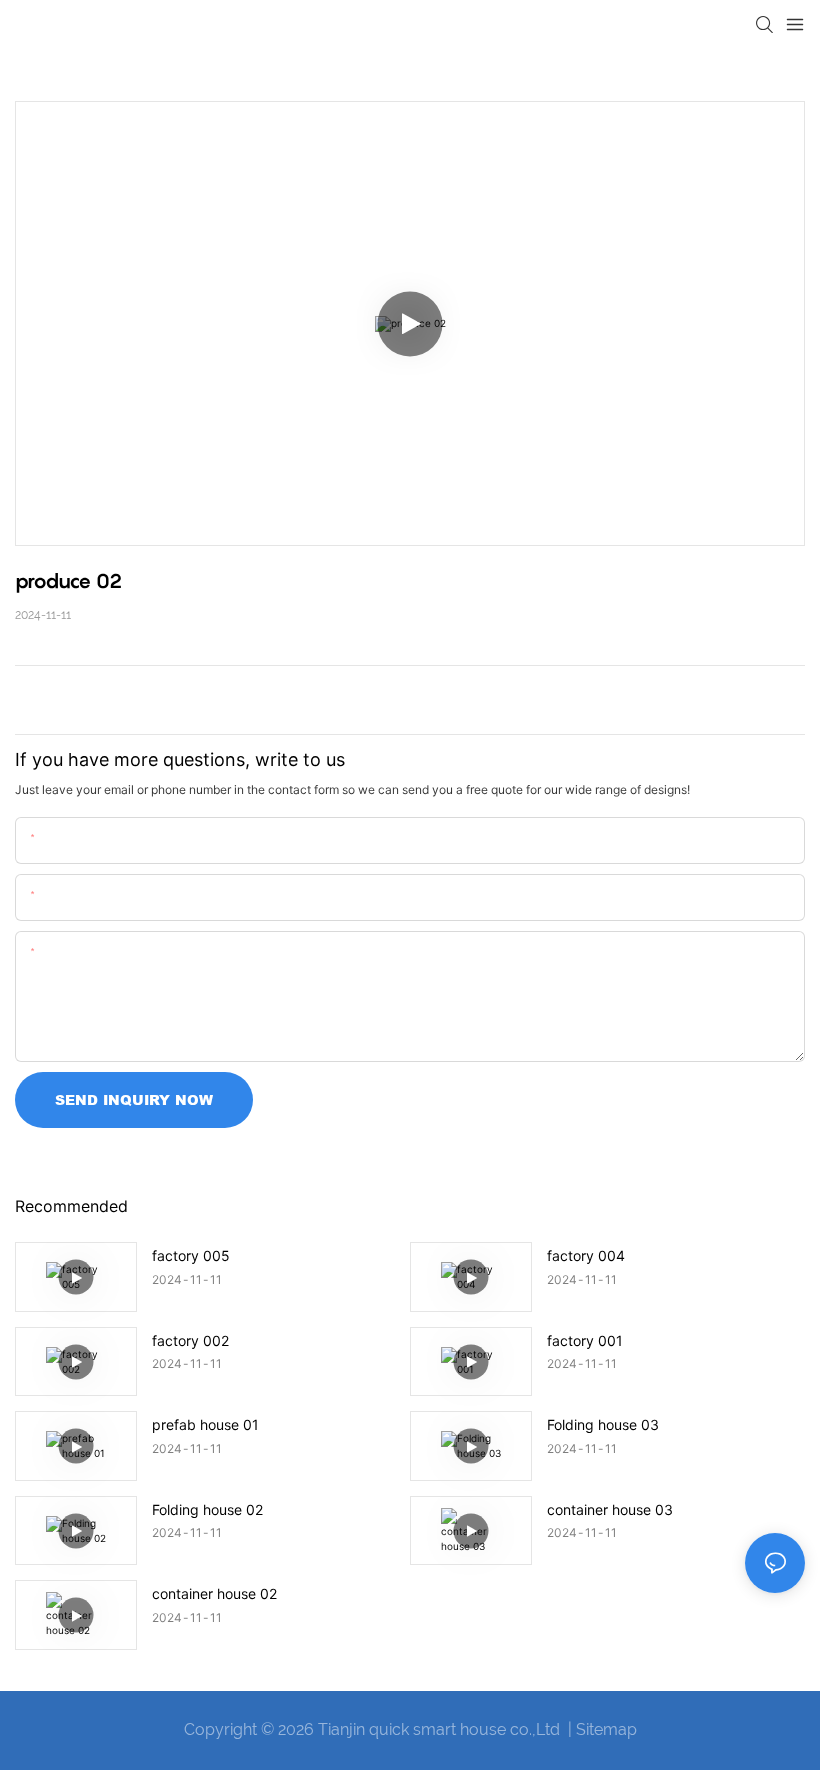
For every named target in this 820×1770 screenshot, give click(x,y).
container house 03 (610, 1509)
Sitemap (606, 1729)
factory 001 (585, 1340)
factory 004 (586, 1255)
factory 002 (190, 1340)
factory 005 (191, 1255)
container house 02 (214, 1593)
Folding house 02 (207, 1509)
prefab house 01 (205, 1424)
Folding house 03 (603, 1424)
